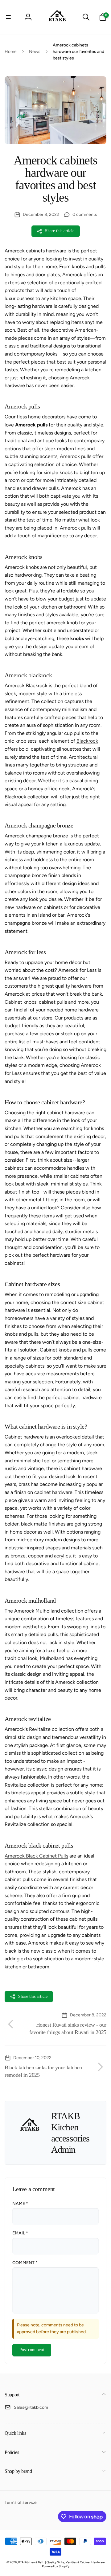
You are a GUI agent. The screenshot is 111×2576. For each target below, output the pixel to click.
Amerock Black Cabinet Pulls (36, 1856)
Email (20, 2233)
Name (20, 2204)
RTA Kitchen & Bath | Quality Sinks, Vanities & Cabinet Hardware (61, 2562)
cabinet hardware (53, 1492)
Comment (25, 2263)
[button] (8, 17)
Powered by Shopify (56, 2566)
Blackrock (87, 741)
